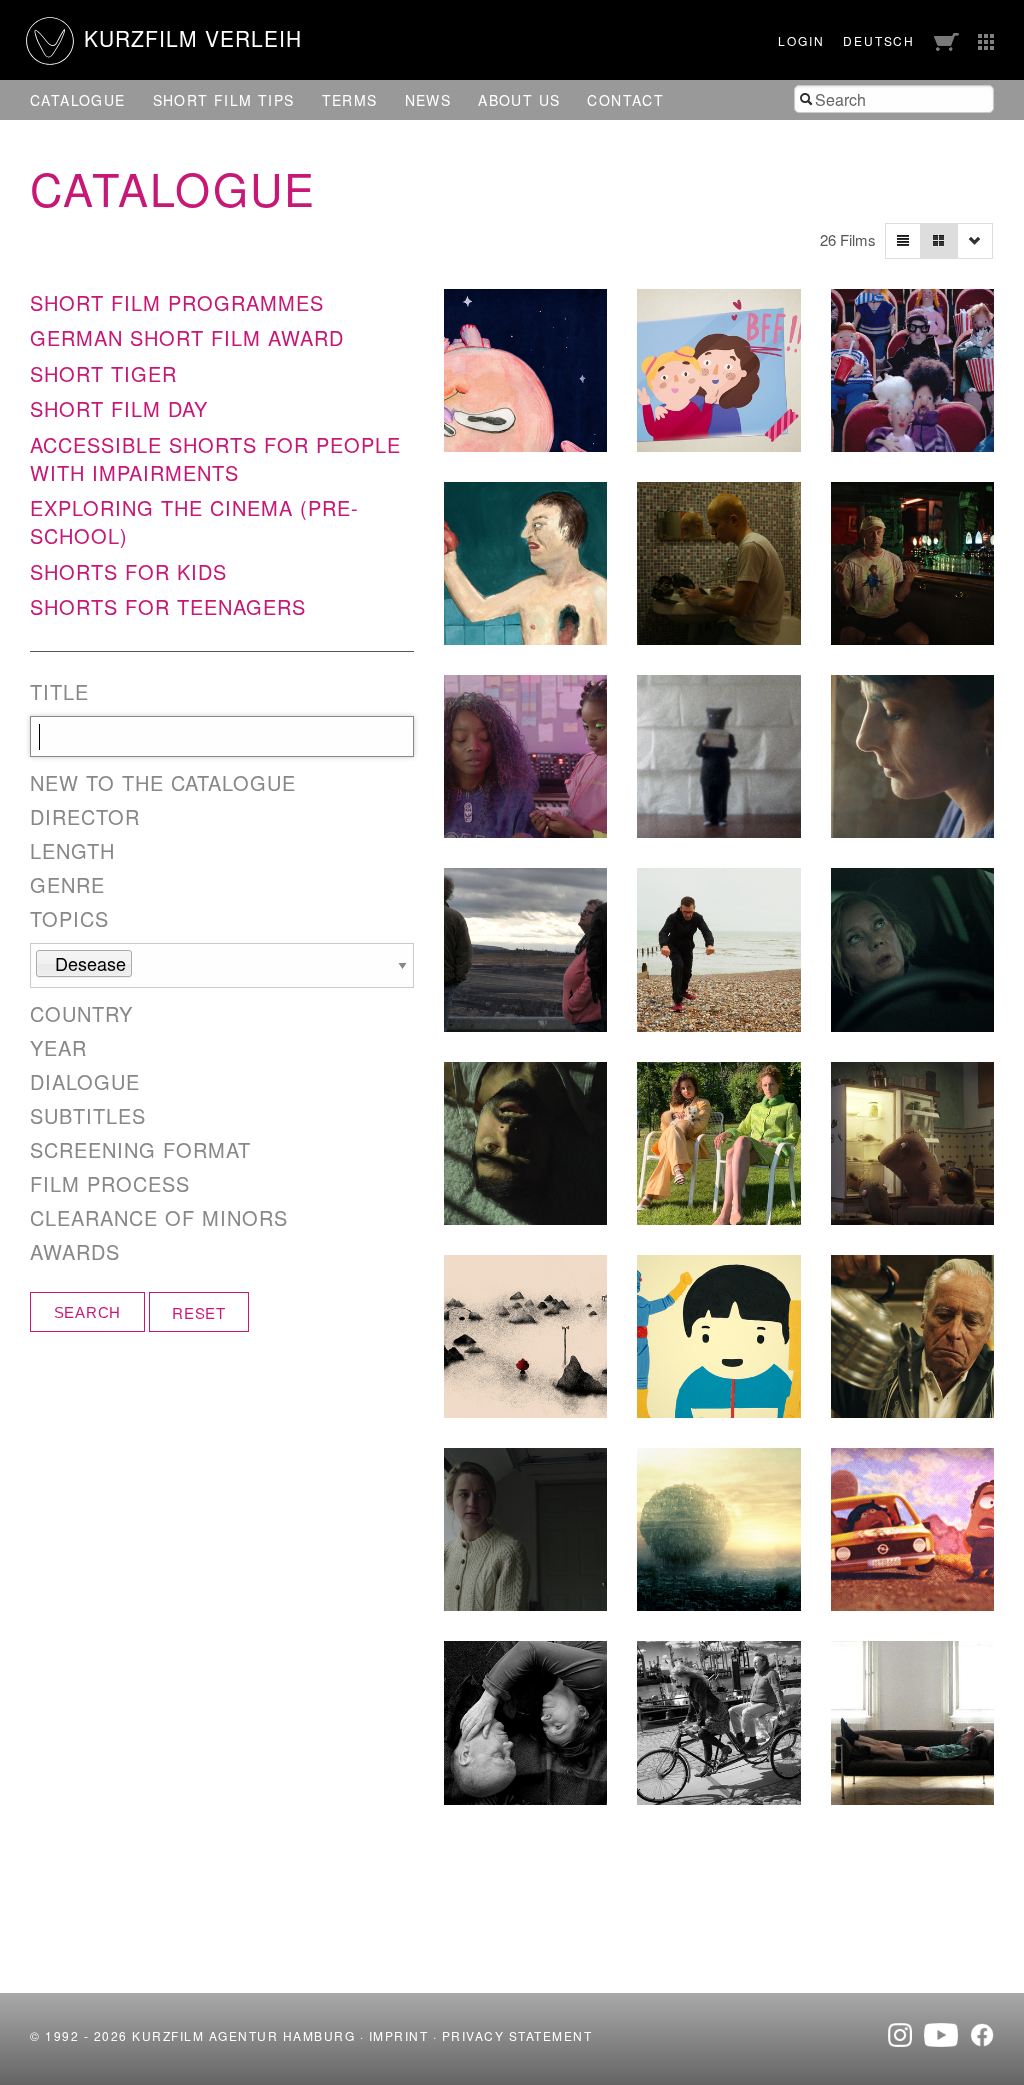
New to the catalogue (163, 783)
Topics (69, 919)
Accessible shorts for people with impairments (215, 458)
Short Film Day (119, 408)
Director (85, 817)
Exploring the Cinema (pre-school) (194, 521)
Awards (75, 1252)
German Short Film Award (187, 337)
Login (801, 40)
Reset (199, 1312)
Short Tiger (103, 373)
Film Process (110, 1184)
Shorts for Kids (128, 571)
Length (72, 851)
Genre (67, 885)
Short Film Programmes (177, 302)
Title (59, 692)
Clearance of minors (159, 1218)
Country (81, 1014)
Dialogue (85, 1082)
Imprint (399, 2035)
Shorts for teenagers (168, 606)
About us (519, 100)
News (428, 100)
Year (58, 1048)
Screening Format (140, 1150)
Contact (625, 100)
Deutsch (879, 40)
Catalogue (78, 100)
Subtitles (88, 1116)
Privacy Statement (517, 2035)
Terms (350, 100)
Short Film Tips (224, 100)
